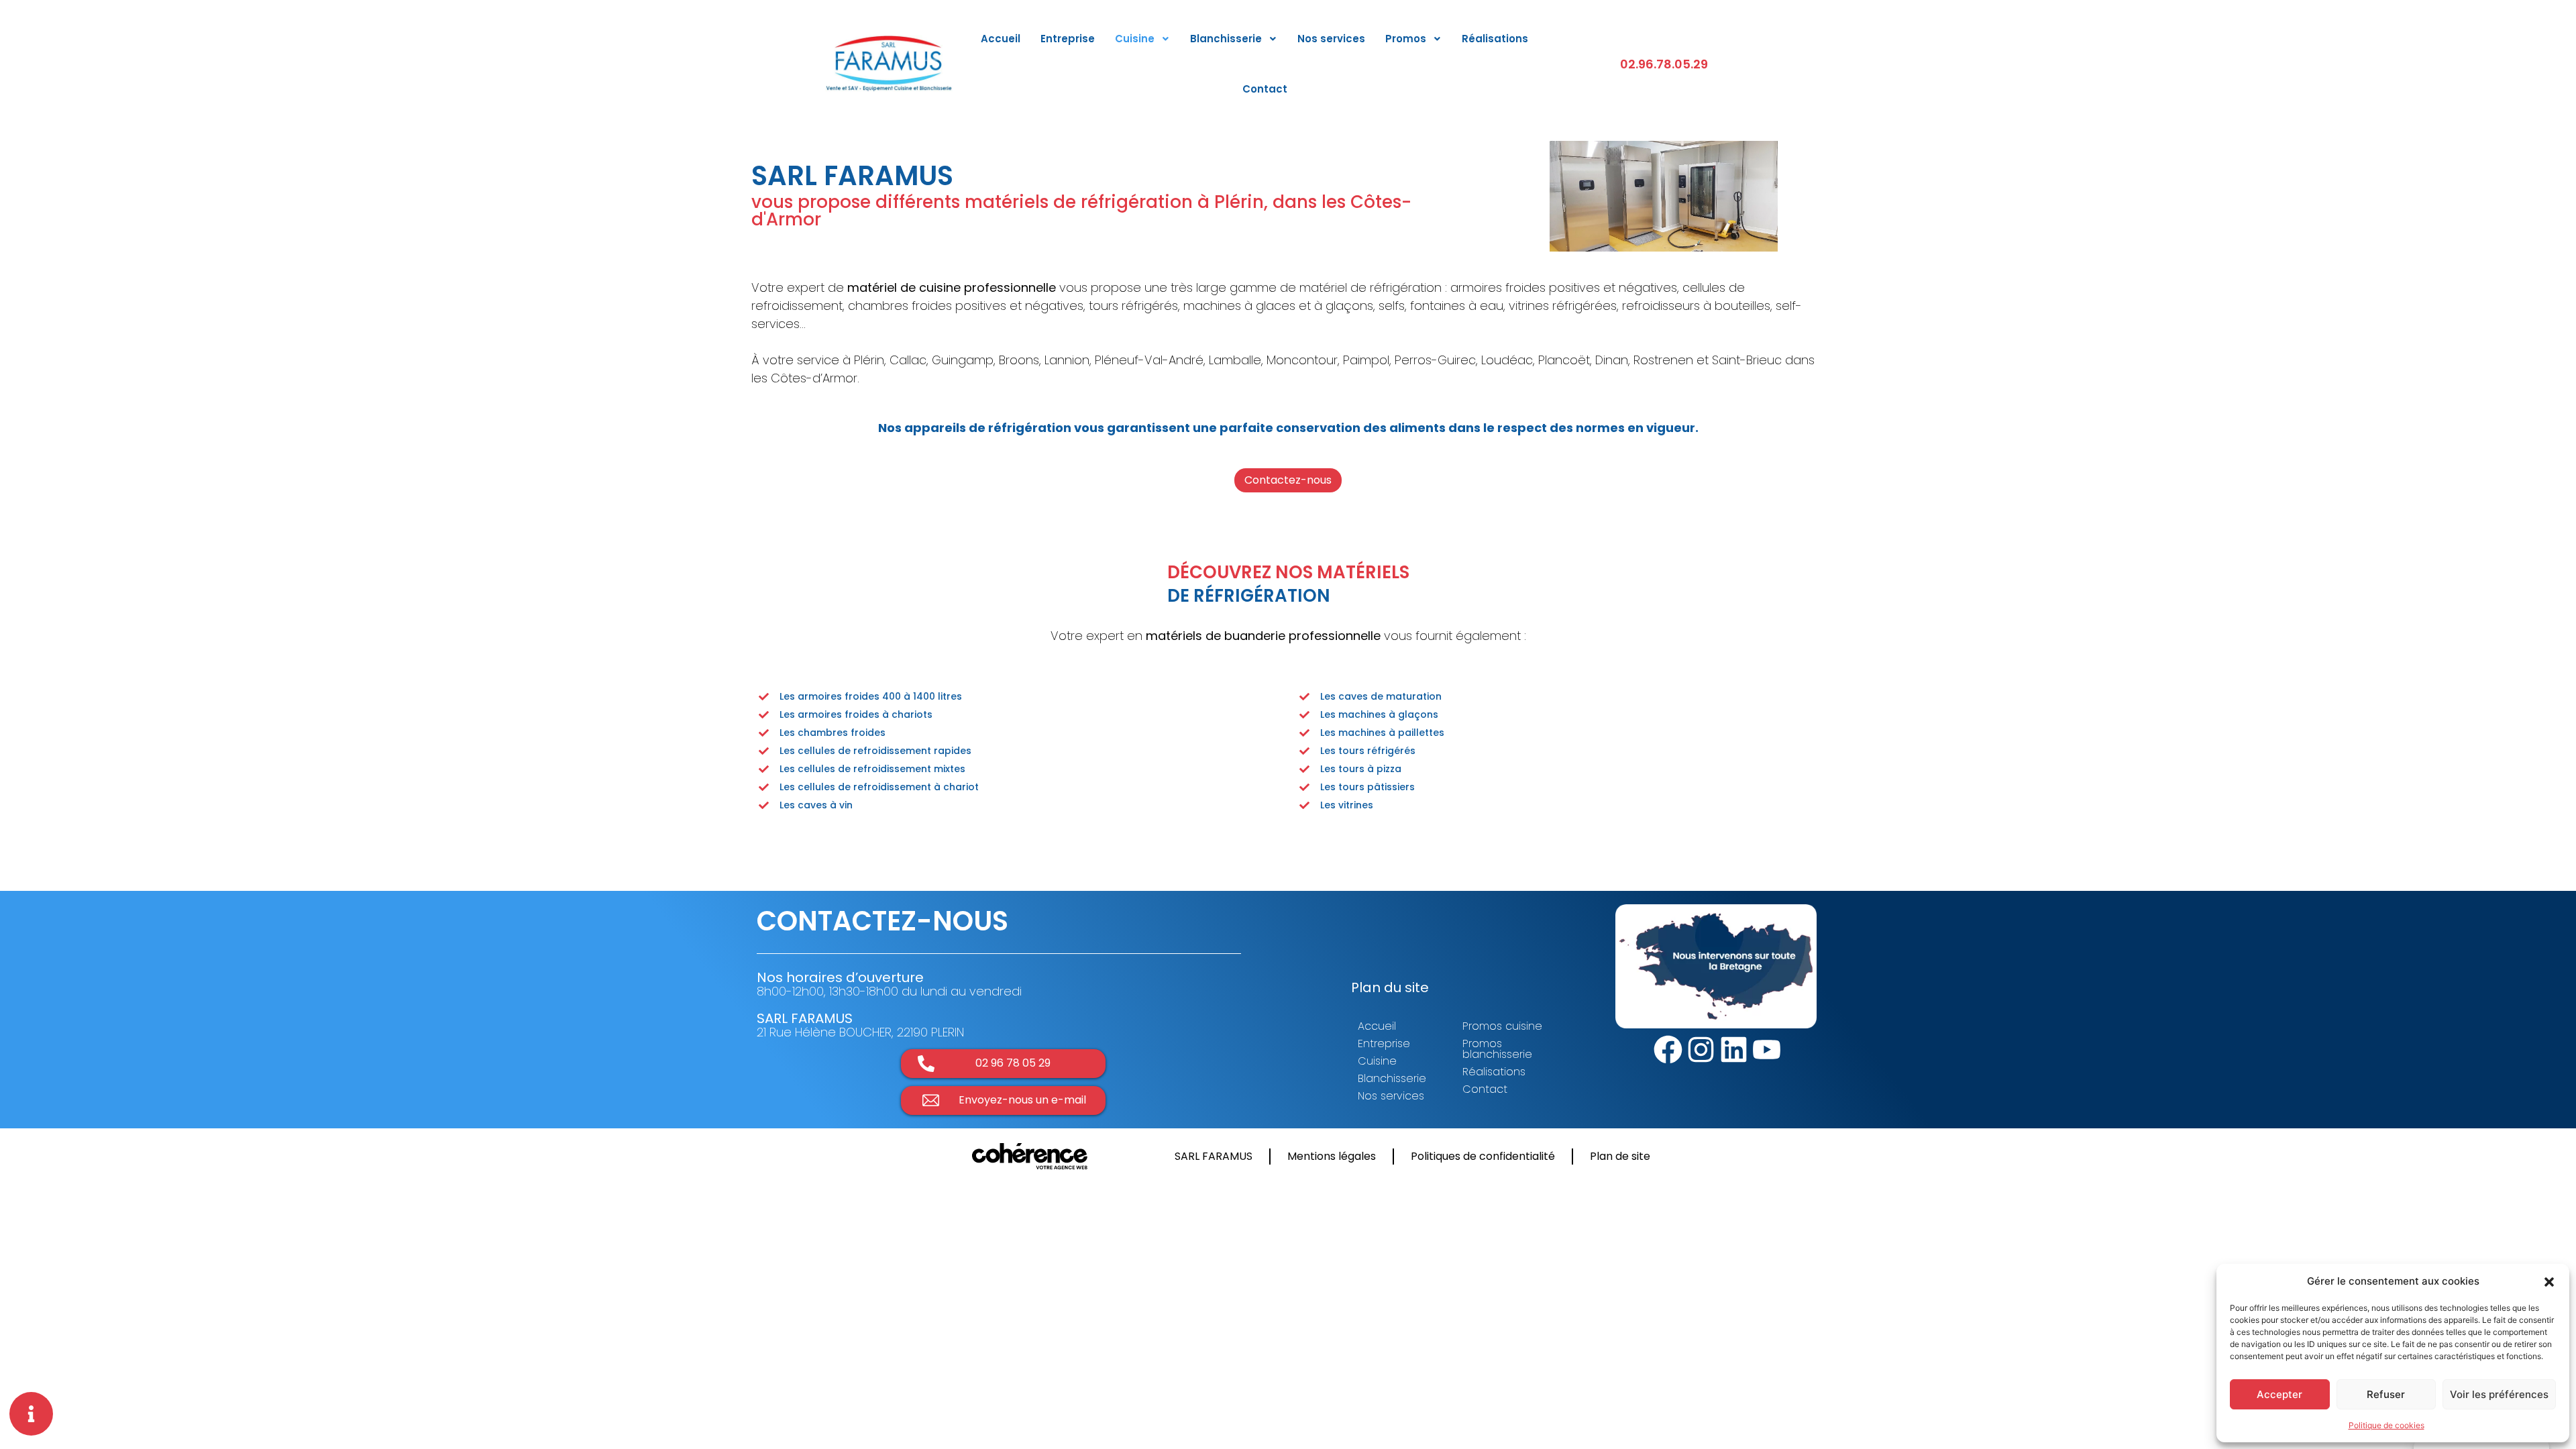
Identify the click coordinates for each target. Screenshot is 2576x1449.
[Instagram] (1701, 1050)
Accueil (1001, 39)
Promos (1406, 39)
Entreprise (1068, 39)
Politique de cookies (2386, 1425)
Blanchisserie (1226, 39)
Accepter (2279, 1394)
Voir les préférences (2499, 1394)
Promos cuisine (1502, 1026)
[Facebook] (1668, 1050)
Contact (1265, 89)
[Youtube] (1767, 1050)
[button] (2549, 1281)
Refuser (2386, 1394)
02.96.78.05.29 (1664, 64)
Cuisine (1135, 39)
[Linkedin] (1734, 1050)
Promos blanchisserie (1497, 1049)
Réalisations (1495, 39)
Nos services (1331, 39)
